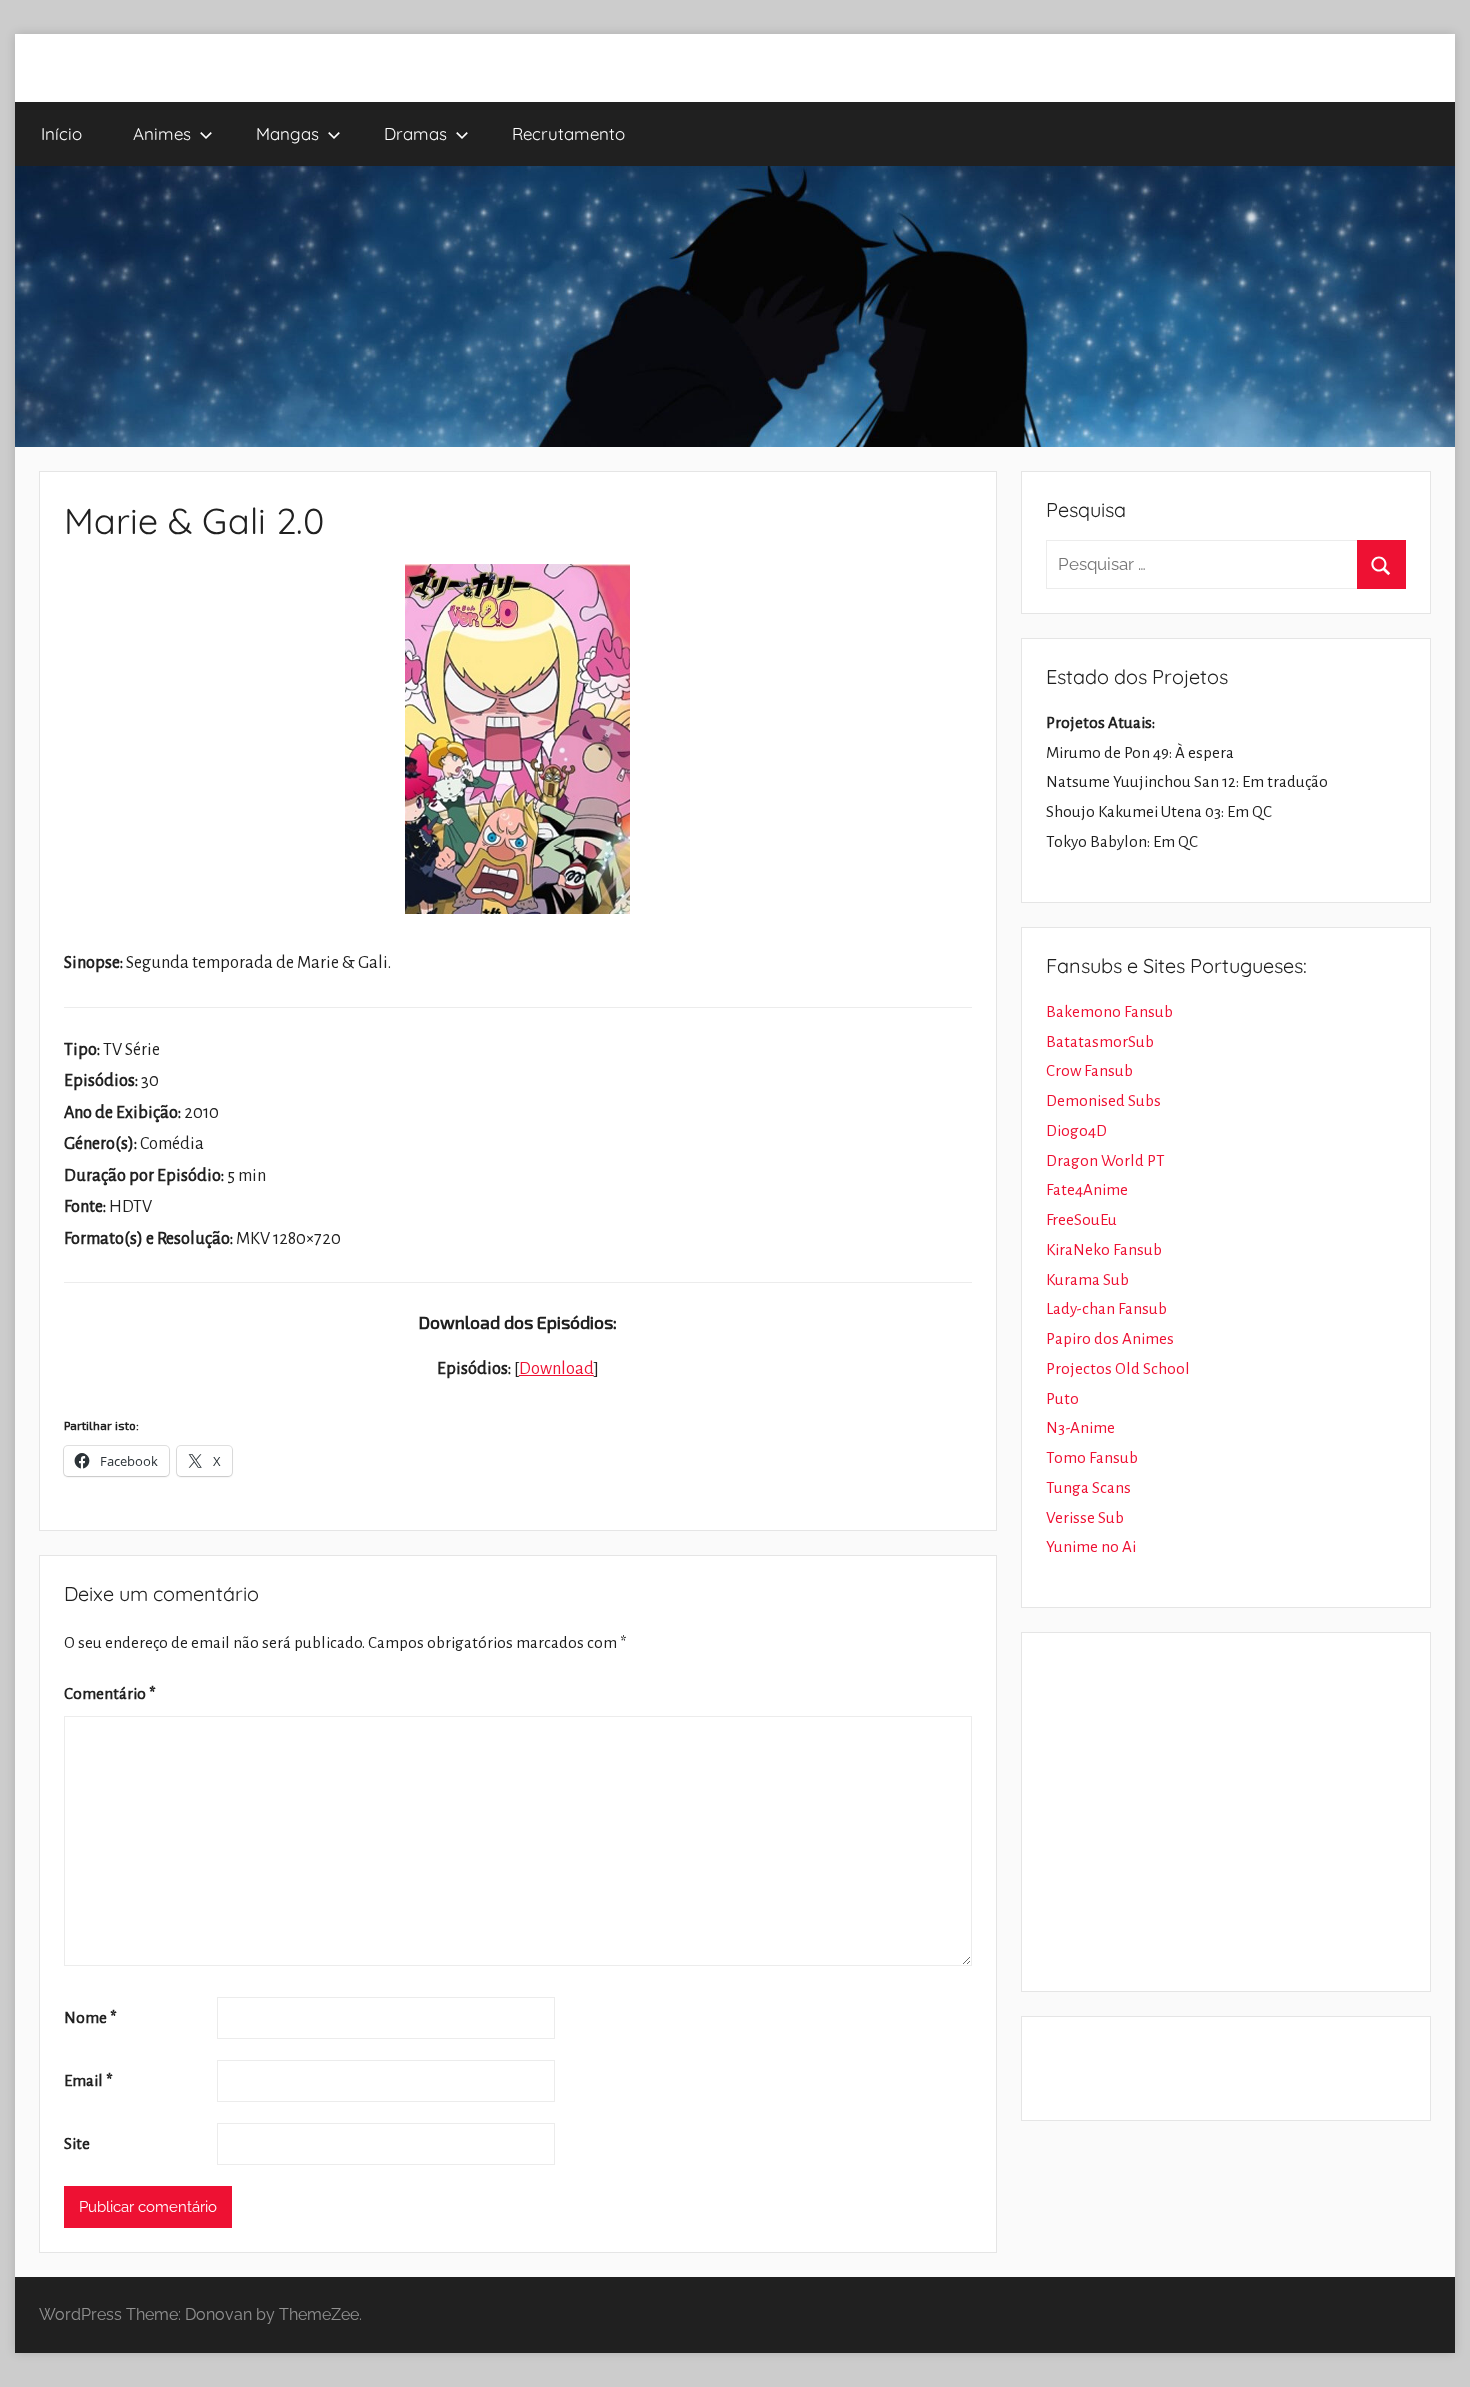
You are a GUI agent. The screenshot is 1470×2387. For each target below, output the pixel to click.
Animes (162, 133)
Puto (1062, 1398)
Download (556, 1369)
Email (88, 2080)
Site (77, 2143)
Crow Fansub (1089, 1070)
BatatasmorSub (1100, 1041)
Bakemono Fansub (1109, 1011)
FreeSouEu (1081, 1219)
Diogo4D (1076, 1130)
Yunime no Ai (1091, 1546)
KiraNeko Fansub (1104, 1249)
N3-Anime (1080, 1427)
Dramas (415, 133)
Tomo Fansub (1092, 1457)
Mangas (287, 133)
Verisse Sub (1085, 1517)
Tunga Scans (1088, 1487)
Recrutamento (568, 133)
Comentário (110, 1693)
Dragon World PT (1105, 1160)
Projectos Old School (1118, 1368)
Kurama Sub (1087, 1279)
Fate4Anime (1087, 1189)
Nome (90, 2017)
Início (61, 133)
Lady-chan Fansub (1106, 1308)
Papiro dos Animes (1110, 1338)
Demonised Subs (1103, 1100)
